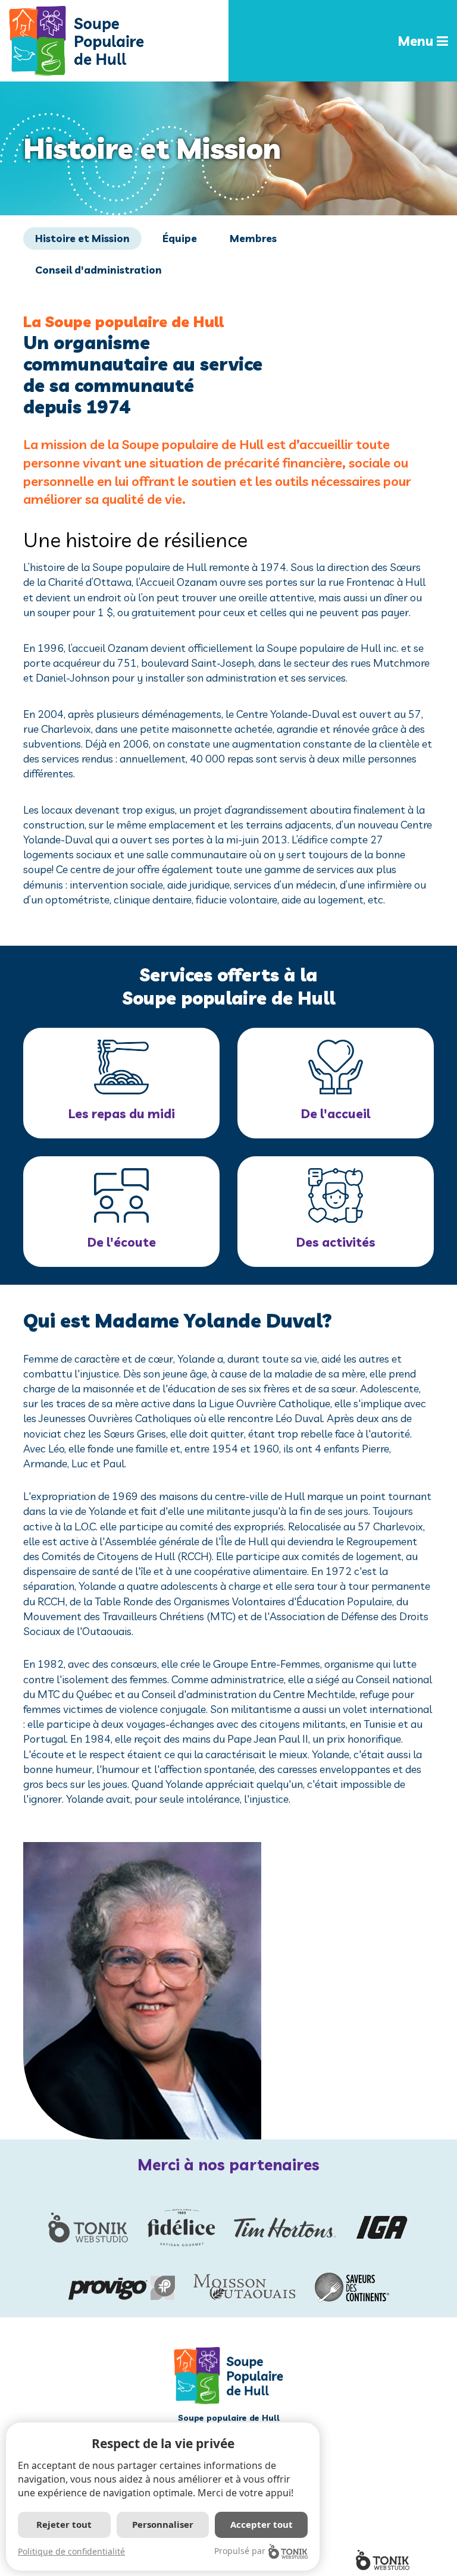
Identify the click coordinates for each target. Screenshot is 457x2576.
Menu (417, 41)
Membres (253, 238)
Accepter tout (262, 2524)
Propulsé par (240, 2551)
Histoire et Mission (82, 238)
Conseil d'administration (98, 270)
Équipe (180, 238)
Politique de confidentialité (71, 2551)
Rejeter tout (64, 2524)
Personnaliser (163, 2524)
